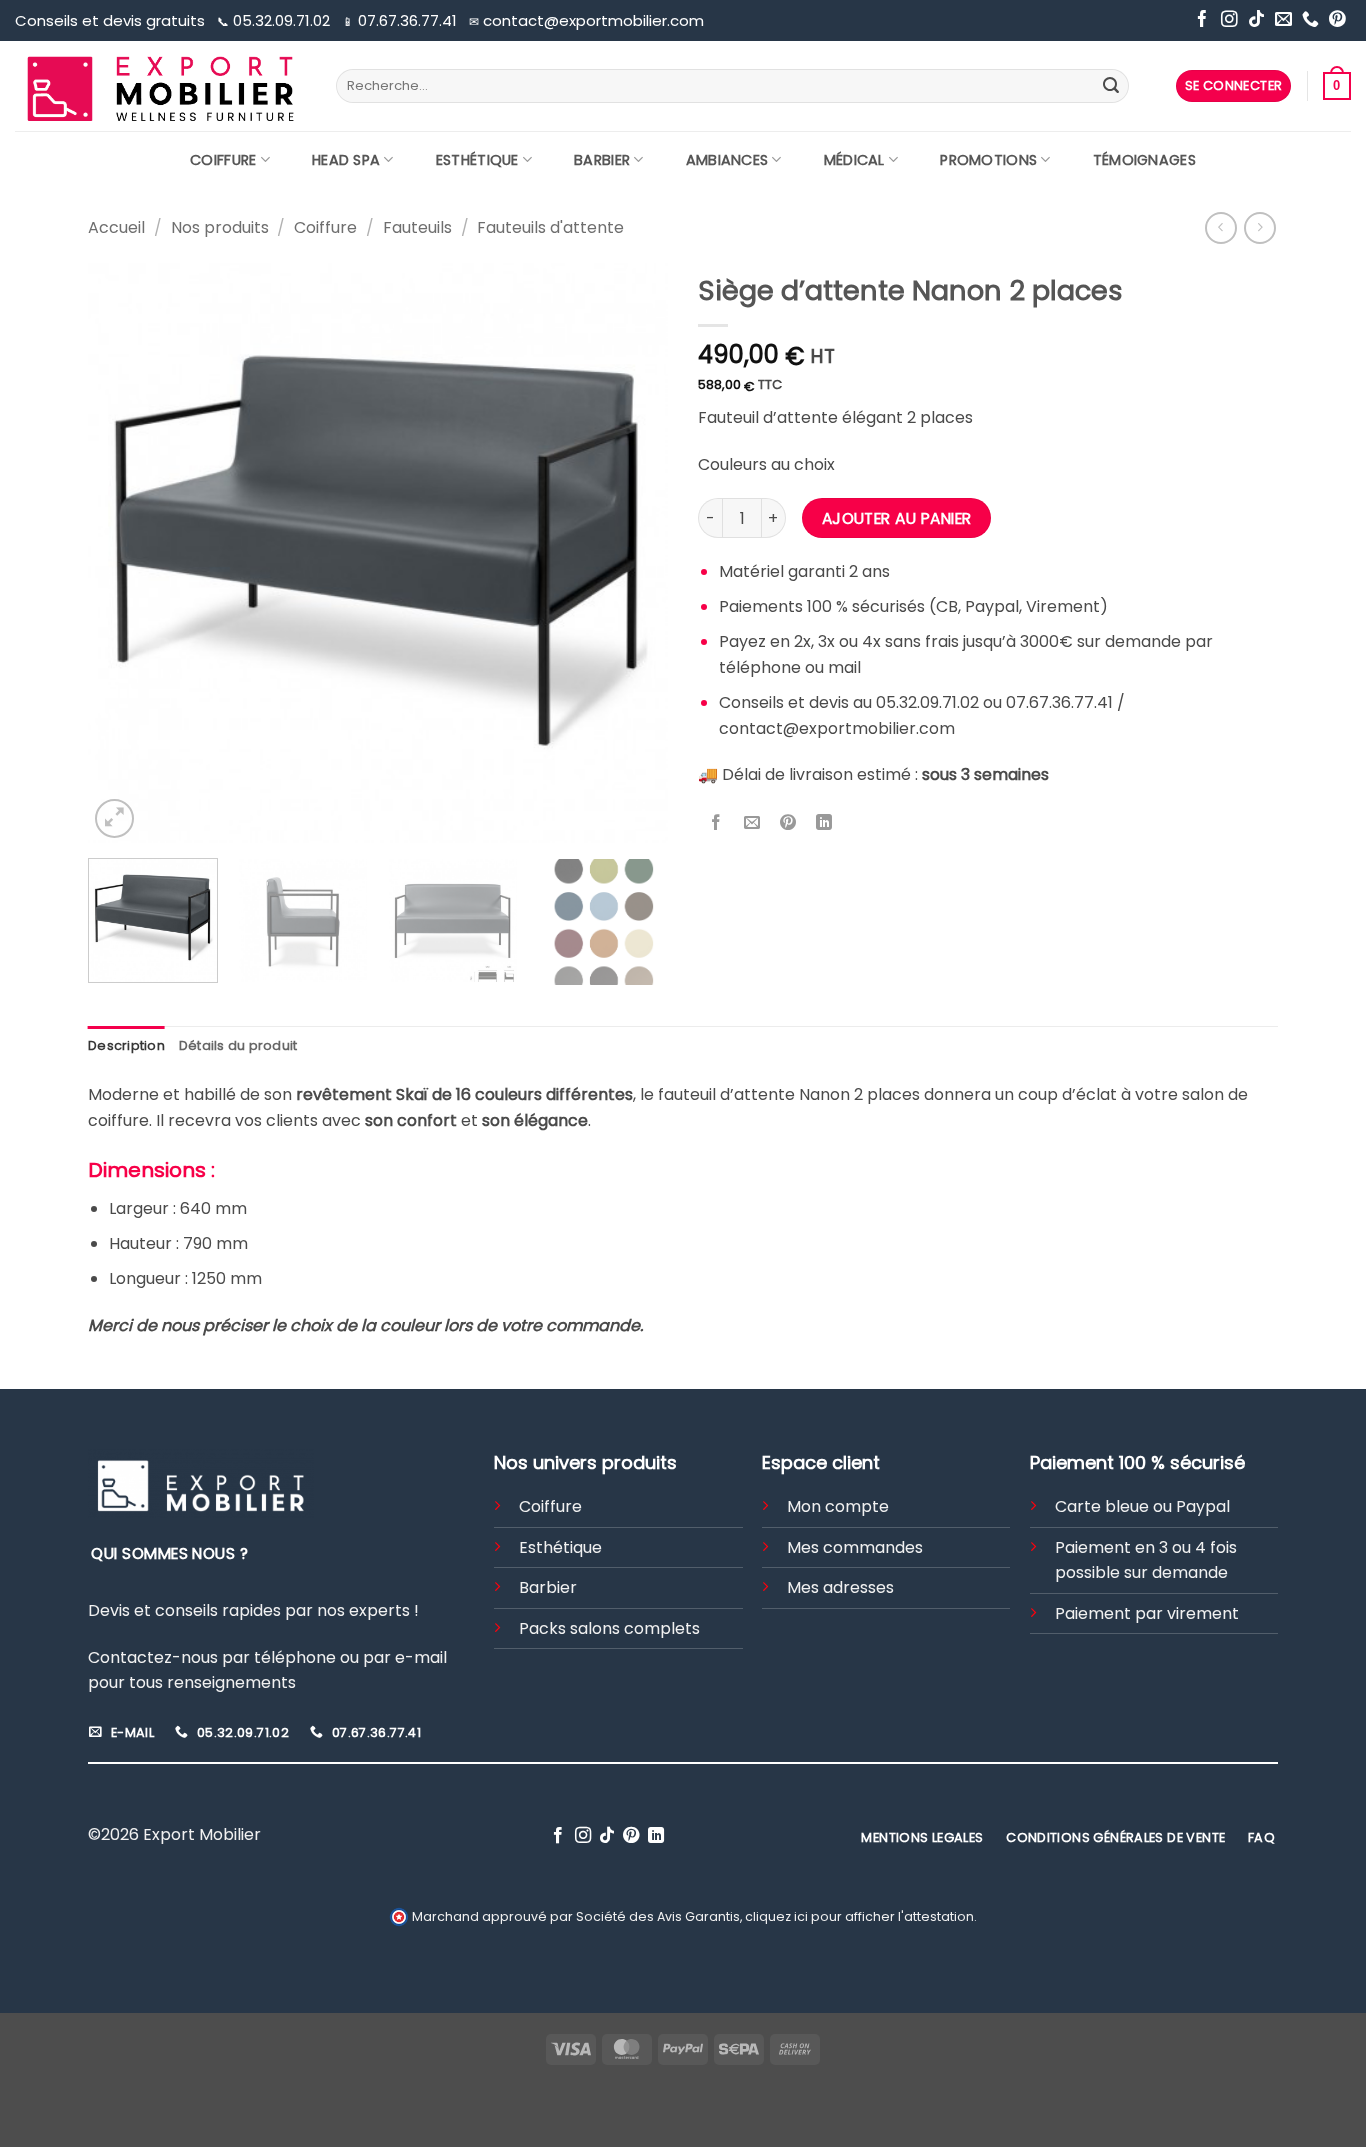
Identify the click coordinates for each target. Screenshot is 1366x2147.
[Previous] (125, 553)
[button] (1234, 86)
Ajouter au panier (897, 518)
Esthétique (477, 160)
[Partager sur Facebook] (716, 824)
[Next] (631, 553)
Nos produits (220, 227)
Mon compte (838, 1506)
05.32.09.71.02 (275, 20)
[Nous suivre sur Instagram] (1229, 20)
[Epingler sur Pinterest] (788, 824)
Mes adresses (840, 1587)
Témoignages (1144, 160)
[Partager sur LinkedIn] (824, 824)
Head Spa (346, 160)
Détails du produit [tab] (238, 1045)
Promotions (988, 160)
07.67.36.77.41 (401, 20)
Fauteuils (417, 227)
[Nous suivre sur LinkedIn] (656, 1836)
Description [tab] (126, 1045)
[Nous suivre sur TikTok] (1256, 20)
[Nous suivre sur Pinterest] (1337, 20)
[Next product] (1220, 227)
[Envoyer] (1111, 86)
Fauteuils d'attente (550, 227)
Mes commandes (855, 1547)
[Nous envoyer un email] (1283, 20)
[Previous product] (1259, 227)
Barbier (602, 160)
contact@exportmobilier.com (586, 20)
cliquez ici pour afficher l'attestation (859, 1916)
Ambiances (727, 160)
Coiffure (223, 160)
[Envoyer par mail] (752, 824)
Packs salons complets (609, 1628)
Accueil (116, 227)
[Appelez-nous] (1310, 20)
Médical (854, 160)
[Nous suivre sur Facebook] (1202, 20)
